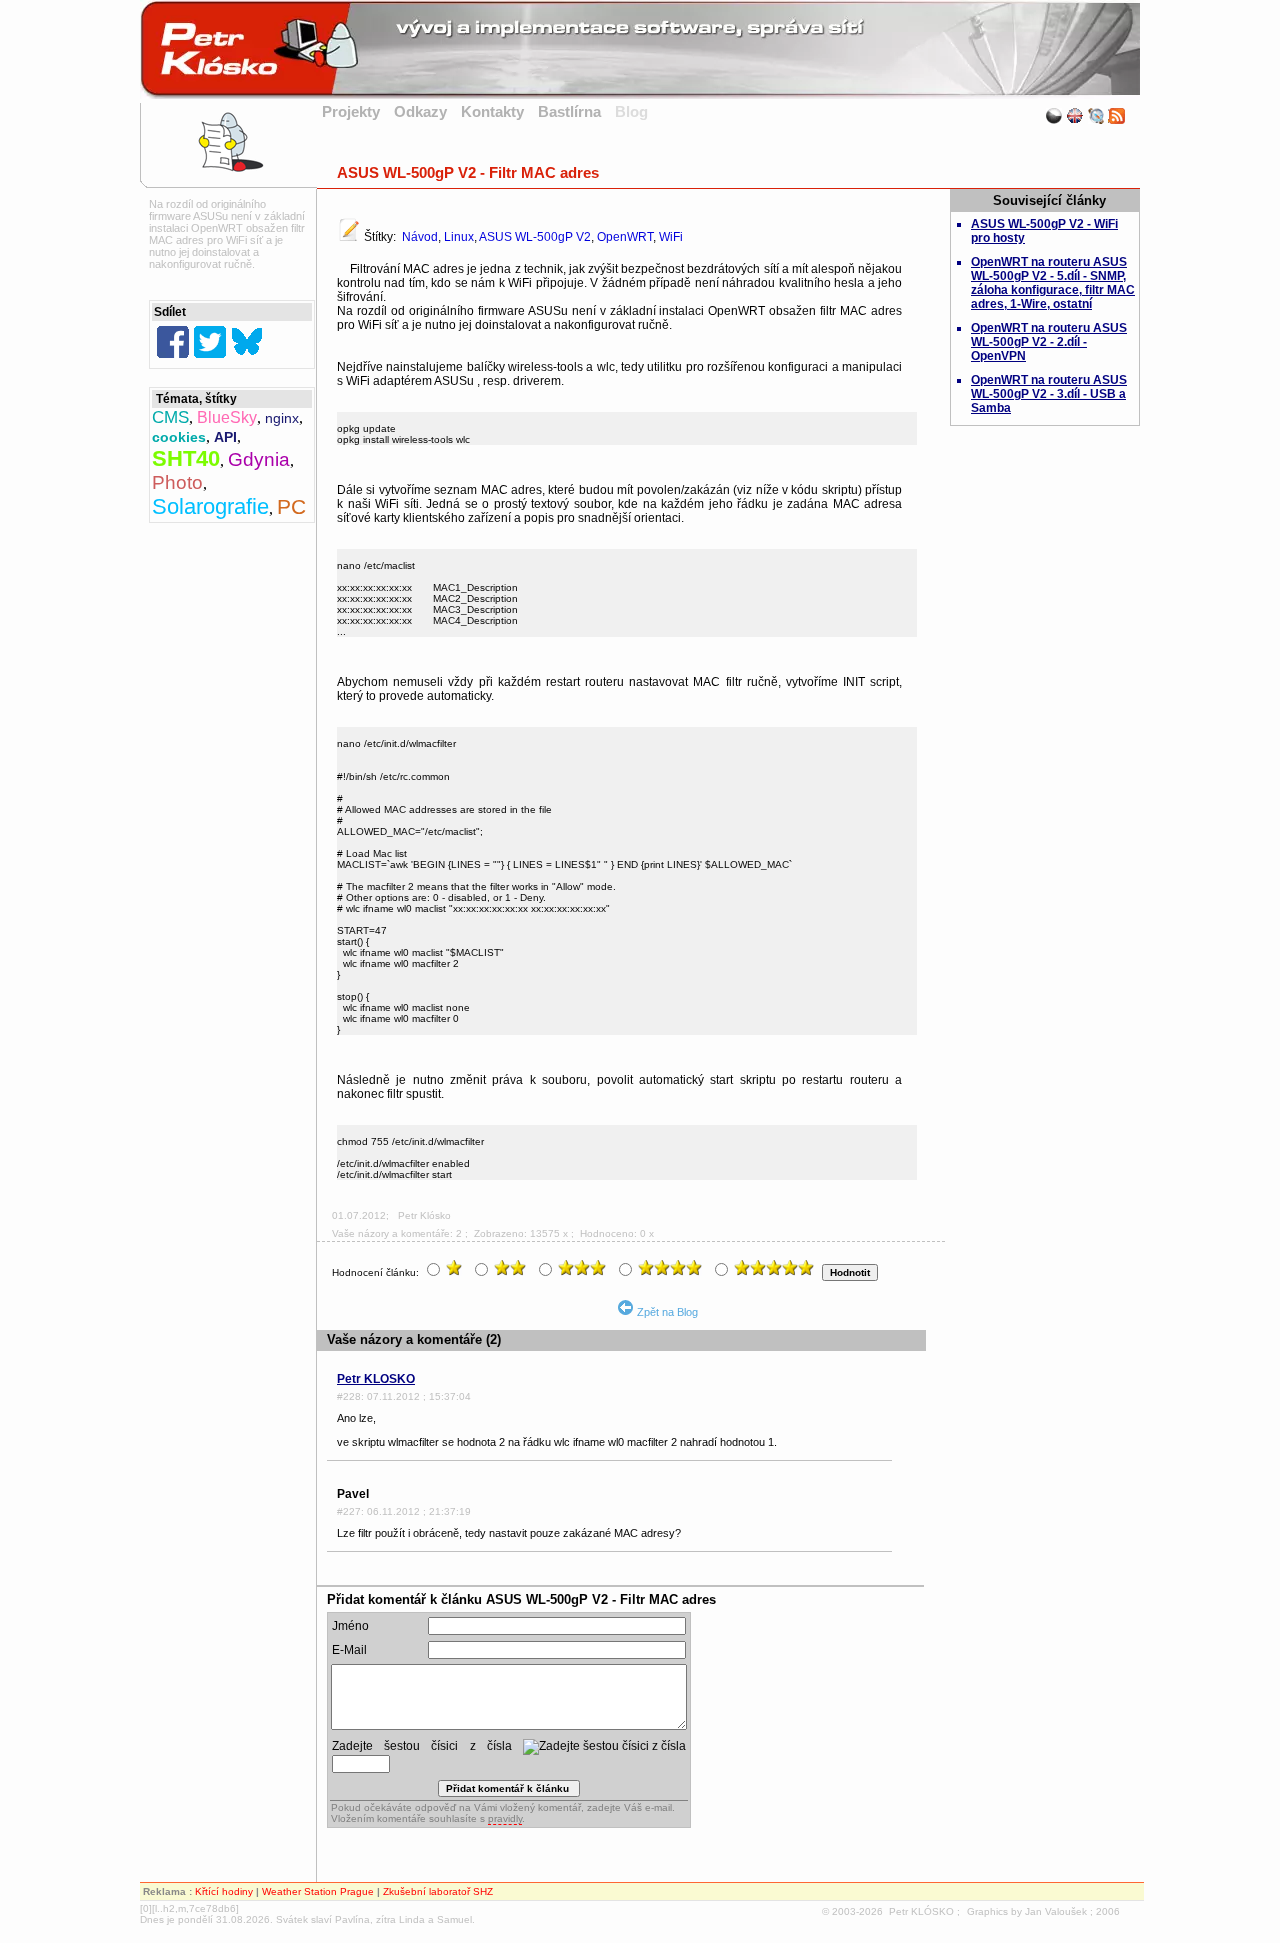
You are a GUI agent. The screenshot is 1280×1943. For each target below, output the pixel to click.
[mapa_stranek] (1096, 116)
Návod (420, 237)
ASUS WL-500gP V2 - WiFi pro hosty (1044, 231)
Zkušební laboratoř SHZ (438, 1891)
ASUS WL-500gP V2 (535, 237)
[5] (776, 1268)
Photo (177, 482)
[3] (584, 1268)
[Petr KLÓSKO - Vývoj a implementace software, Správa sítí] (640, 93)
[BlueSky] (247, 342)
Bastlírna (569, 111)
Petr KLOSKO (376, 1379)
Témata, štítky (196, 399)
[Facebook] (173, 342)
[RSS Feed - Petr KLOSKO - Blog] (1117, 116)
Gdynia (259, 459)
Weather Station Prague (318, 1891)
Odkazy (420, 111)
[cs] (1054, 116)
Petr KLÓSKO (921, 1911)
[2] (512, 1268)
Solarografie (210, 506)
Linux (459, 237)
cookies (179, 437)
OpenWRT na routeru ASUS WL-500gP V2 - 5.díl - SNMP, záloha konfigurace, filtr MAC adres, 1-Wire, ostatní (1053, 283)
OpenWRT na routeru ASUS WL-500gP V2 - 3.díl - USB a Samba (1049, 394)
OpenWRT (625, 237)
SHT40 (186, 458)
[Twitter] (210, 342)
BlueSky (227, 417)
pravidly (505, 1818)
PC (291, 506)
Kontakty (492, 111)
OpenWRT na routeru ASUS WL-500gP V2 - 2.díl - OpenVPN (1049, 342)
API (225, 437)
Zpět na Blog (666, 1312)
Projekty (351, 111)
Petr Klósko (424, 1215)
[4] (672, 1268)
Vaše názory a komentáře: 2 (397, 1233)
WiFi (671, 237)
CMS (170, 417)
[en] (1075, 116)
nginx (282, 418)
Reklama (164, 1891)
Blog (631, 111)
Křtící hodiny (224, 1891)
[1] (456, 1268)
